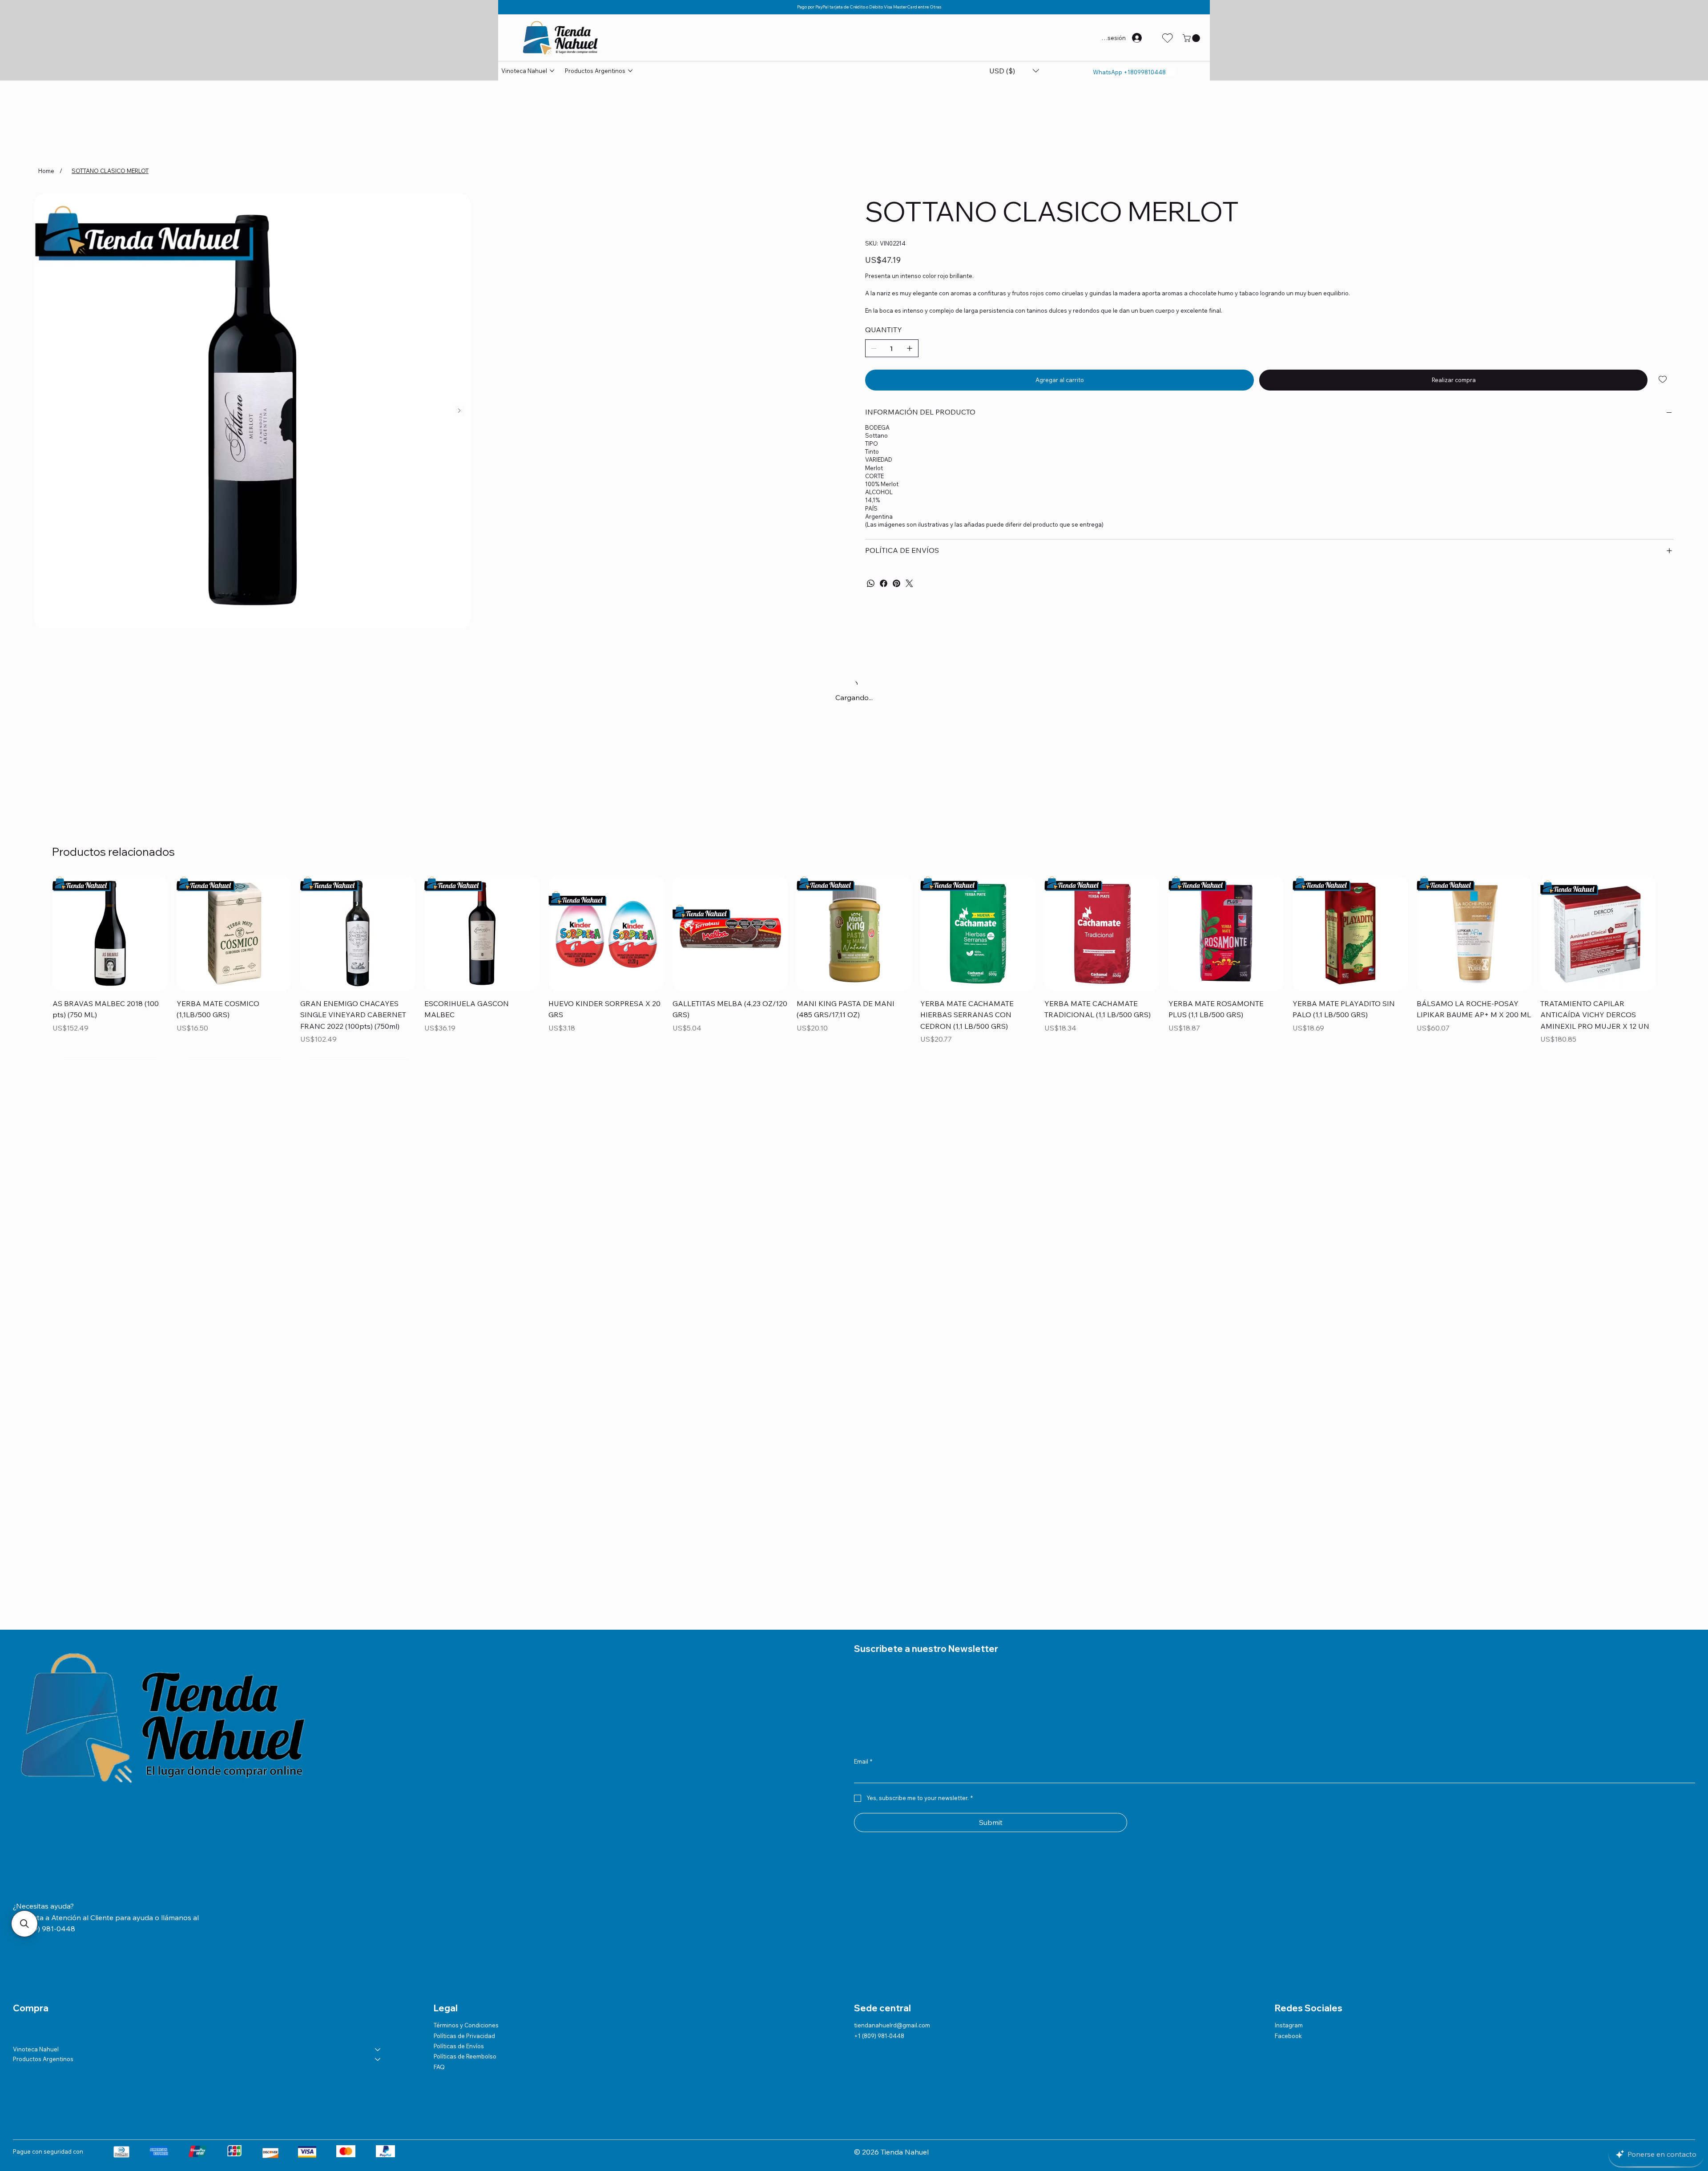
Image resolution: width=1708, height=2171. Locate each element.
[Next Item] (459, 411)
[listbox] (1014, 71)
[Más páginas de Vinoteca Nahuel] (552, 71)
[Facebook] (884, 583)
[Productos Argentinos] (378, 2059)
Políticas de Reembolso (465, 2056)
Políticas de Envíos (459, 2046)
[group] (854, 961)
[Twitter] (909, 583)
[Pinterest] (896, 583)
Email (863, 1761)
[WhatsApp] (871, 583)
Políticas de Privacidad (464, 2036)
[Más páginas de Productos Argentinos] (630, 71)
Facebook (1288, 2036)
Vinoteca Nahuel (36, 2049)
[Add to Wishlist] (1663, 379)
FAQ (439, 2067)
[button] (1192, 38)
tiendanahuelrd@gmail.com (892, 2025)
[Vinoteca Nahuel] (378, 2049)
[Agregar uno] (910, 348)
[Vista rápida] (110, 933)
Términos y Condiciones (466, 2025)
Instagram (1289, 2025)
